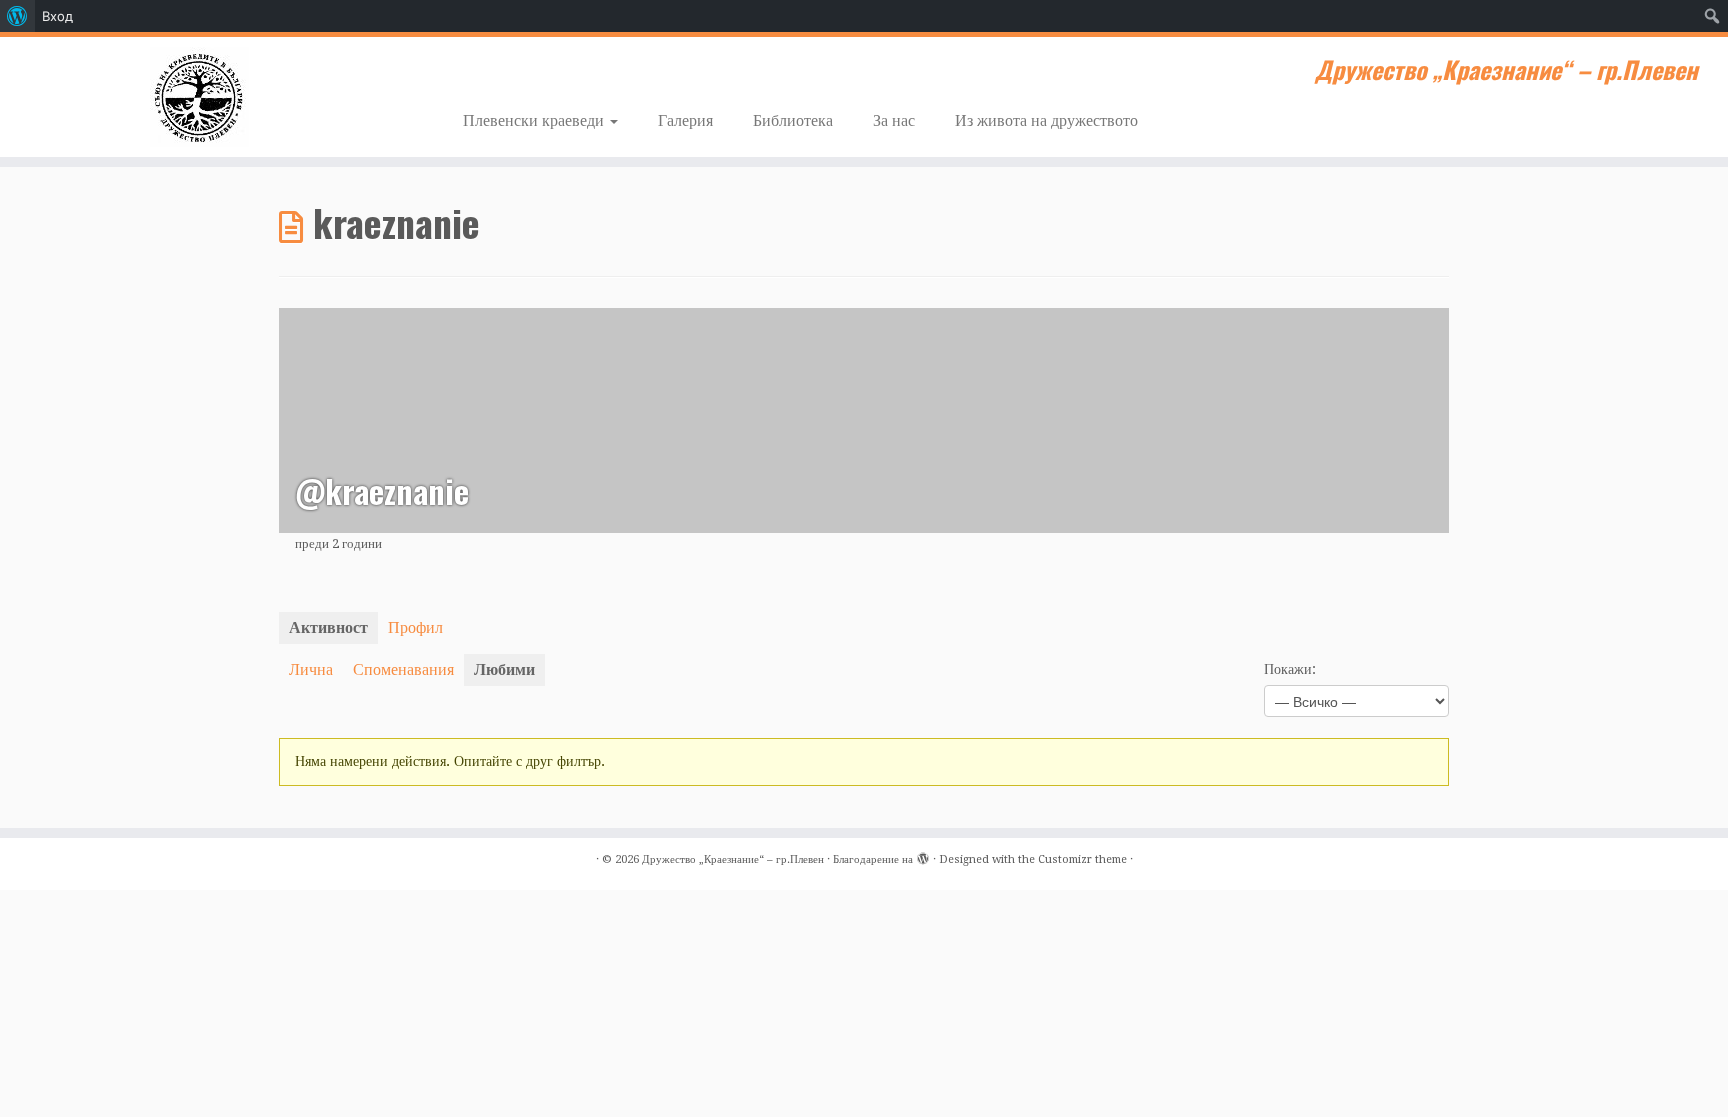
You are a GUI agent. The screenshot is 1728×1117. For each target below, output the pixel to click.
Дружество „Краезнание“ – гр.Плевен (733, 859)
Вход (57, 16)
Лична (311, 669)
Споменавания (403, 669)
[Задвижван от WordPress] (923, 856)
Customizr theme (1082, 859)
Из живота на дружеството (1046, 120)
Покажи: (1290, 669)
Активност (328, 627)
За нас (894, 120)
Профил (415, 627)
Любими (504, 669)
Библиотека (793, 120)
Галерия (685, 120)
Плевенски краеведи (535, 120)
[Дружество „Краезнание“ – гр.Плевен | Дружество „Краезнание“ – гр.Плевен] (199, 97)
